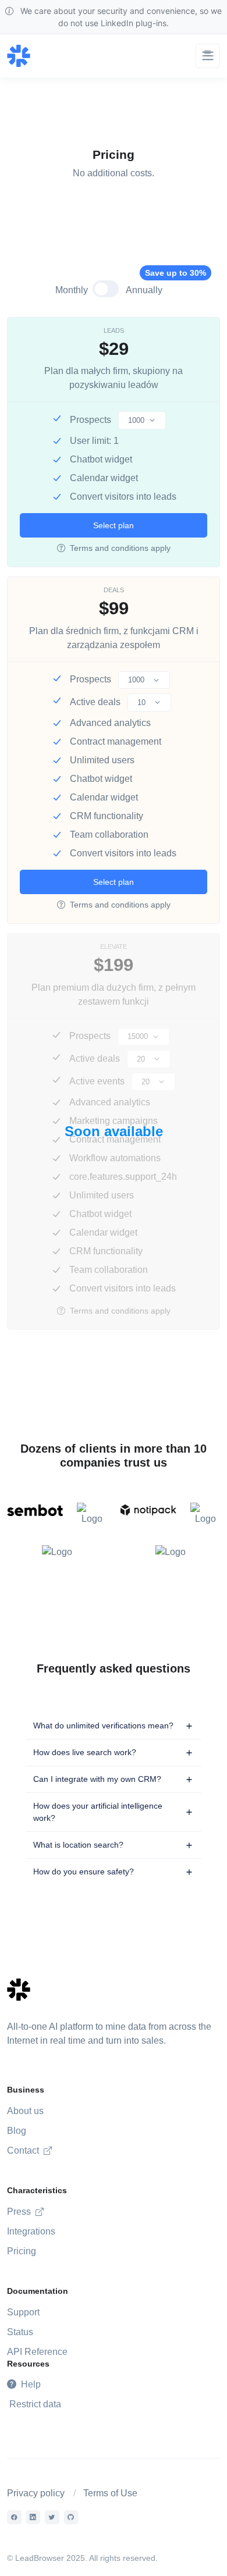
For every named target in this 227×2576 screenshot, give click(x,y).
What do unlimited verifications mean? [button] (103, 1725)
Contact (24, 2150)
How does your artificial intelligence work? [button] (98, 1812)
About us (25, 2111)
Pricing (22, 2251)
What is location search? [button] (78, 1845)
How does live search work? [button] (85, 1752)
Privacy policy (36, 2493)
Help (30, 2384)
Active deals (95, 702)
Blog (17, 2131)
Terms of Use (110, 2493)
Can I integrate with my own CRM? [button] (97, 1779)
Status (20, 2332)
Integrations (31, 2231)
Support (23, 2312)
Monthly (72, 290)
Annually (149, 289)
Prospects (91, 420)
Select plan (114, 525)
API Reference (37, 2352)
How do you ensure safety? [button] (84, 1871)
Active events (97, 1081)
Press (20, 2212)
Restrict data (35, 2404)
